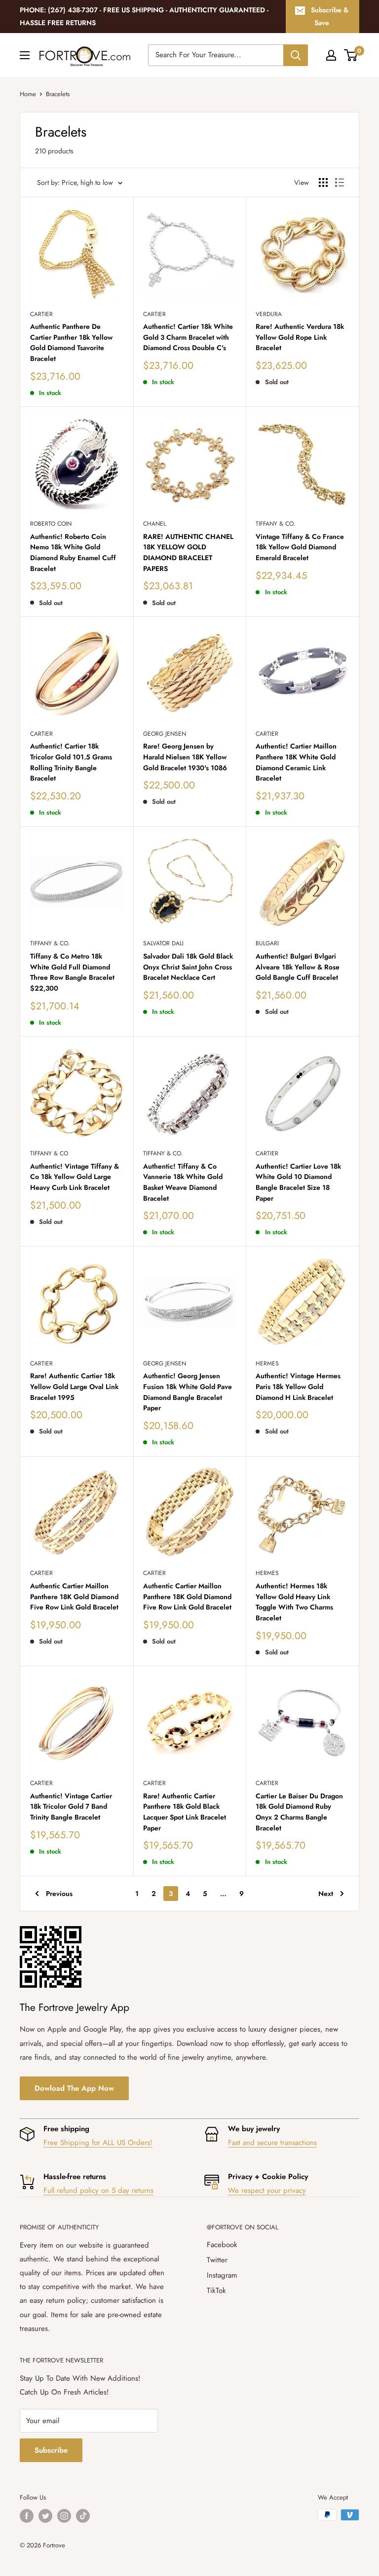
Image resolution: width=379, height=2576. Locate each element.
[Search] (296, 55)
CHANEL (154, 524)
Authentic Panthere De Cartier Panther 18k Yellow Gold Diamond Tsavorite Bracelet (71, 342)
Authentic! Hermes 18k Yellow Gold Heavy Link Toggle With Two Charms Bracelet (294, 1602)
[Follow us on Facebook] (27, 2516)
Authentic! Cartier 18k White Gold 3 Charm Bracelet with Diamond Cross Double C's (188, 337)
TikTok (216, 2290)
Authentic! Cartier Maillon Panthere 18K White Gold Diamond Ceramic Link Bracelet (296, 762)
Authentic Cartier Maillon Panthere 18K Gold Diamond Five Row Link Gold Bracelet (74, 1596)
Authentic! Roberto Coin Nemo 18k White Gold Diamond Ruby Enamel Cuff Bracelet (73, 553)
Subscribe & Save (330, 16)
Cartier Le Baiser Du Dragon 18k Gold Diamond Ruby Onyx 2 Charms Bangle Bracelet (299, 1812)
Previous (59, 1894)
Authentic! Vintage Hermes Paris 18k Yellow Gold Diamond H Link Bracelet (298, 1386)
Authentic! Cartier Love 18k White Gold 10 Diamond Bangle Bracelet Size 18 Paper (298, 1182)
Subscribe (51, 2450)
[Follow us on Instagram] (64, 2516)
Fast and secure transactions (272, 2143)
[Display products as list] (340, 182)
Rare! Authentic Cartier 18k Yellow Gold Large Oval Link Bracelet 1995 (74, 1386)
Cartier (41, 314)
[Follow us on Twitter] (45, 2516)
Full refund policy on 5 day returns (98, 2190)
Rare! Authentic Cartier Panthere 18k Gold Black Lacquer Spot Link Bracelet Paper (185, 1812)
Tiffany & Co (49, 1153)
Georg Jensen (165, 734)
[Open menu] (25, 55)
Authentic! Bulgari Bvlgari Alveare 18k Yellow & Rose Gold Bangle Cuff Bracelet (298, 967)
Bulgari (267, 943)
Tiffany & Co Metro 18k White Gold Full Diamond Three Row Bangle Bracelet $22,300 (72, 972)
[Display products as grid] (323, 182)
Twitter (217, 2260)
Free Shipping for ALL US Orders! (98, 2143)
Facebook (222, 2245)
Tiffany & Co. (276, 524)
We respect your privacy (267, 2190)
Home (28, 94)
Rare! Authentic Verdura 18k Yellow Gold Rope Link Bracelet (300, 337)
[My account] (331, 55)
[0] (351, 55)
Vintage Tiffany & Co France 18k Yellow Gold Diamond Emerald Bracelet (300, 547)
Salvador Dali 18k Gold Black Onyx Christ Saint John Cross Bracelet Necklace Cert (188, 967)
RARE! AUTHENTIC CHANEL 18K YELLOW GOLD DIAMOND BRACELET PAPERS (188, 553)
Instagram (222, 2275)
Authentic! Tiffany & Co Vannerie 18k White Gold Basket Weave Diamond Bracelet (183, 1182)
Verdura (269, 314)
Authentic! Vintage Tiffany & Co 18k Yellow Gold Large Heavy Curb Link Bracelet (75, 1177)
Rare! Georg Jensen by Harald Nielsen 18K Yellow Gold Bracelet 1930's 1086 (185, 757)
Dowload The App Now (74, 2088)
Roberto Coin (51, 524)
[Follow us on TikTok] (83, 2516)
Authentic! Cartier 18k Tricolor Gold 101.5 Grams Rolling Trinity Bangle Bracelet (71, 762)
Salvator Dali (163, 943)
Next (326, 1894)
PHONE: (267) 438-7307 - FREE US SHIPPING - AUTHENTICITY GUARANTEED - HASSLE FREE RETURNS (144, 16)
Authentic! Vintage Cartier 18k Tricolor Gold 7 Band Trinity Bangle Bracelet (71, 1807)
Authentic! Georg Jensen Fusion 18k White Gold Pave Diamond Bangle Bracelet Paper (188, 1392)
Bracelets (58, 94)
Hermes (267, 1363)
